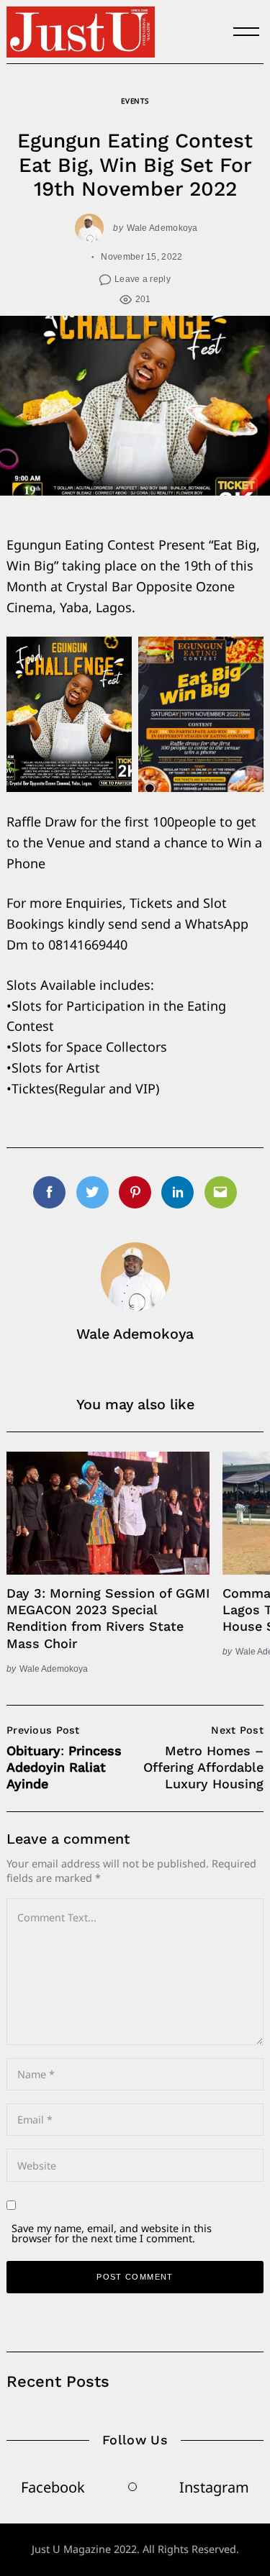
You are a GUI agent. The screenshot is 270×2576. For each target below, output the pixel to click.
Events (135, 101)
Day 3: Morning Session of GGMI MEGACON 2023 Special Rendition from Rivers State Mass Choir (108, 1618)
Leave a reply (143, 279)
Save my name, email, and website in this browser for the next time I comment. (112, 2233)
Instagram (214, 2487)
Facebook (53, 2487)
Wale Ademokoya (162, 228)
